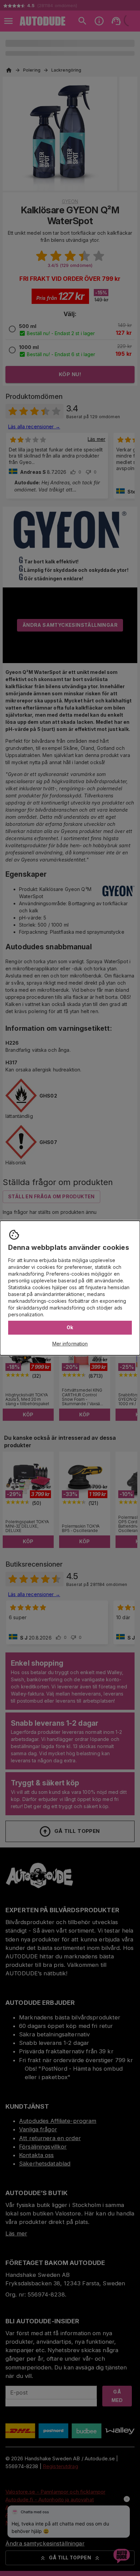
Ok (70, 1327)
